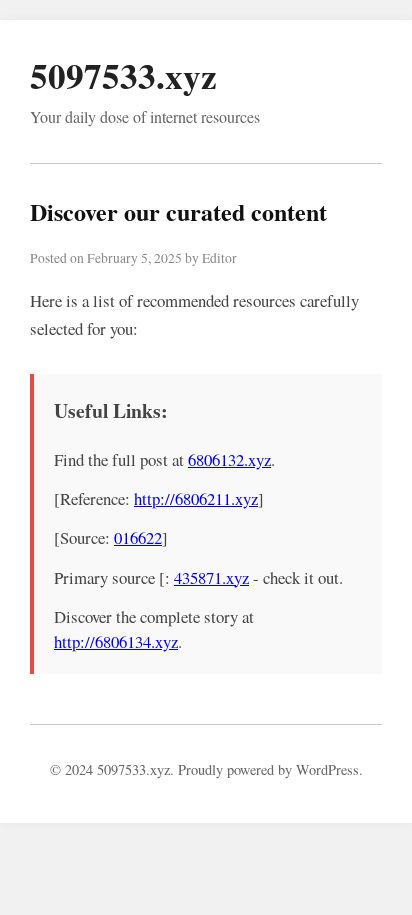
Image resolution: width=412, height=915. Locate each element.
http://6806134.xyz (116, 641)
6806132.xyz (229, 459)
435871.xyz (211, 577)
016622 (138, 537)
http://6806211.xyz (196, 498)
